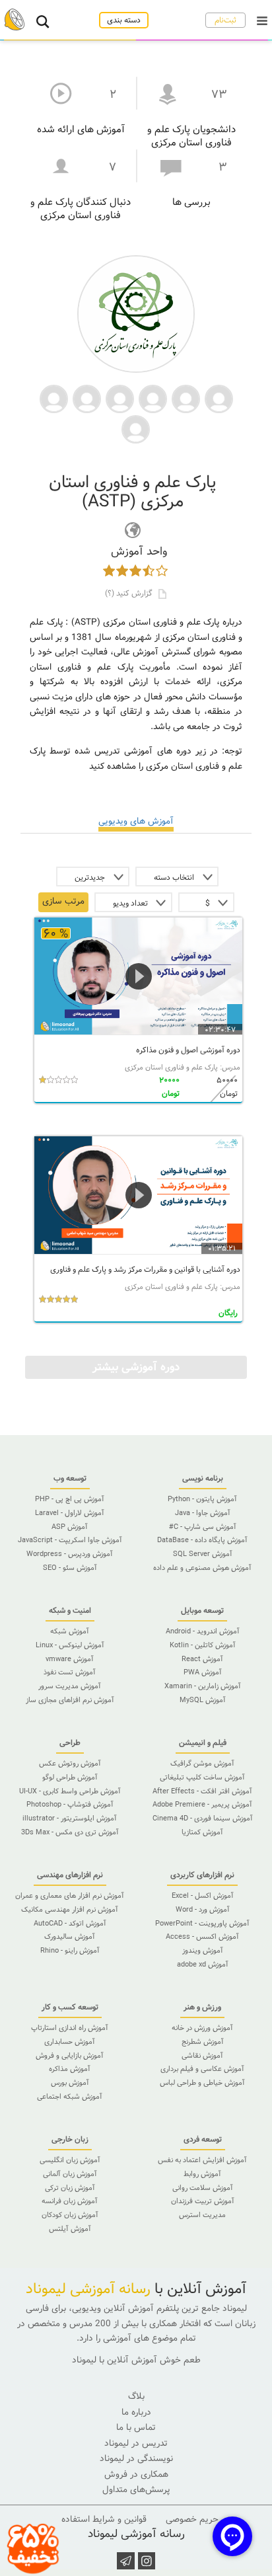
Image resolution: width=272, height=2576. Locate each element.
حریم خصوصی (192, 2519)
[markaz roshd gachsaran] (136, 428)
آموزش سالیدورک (70, 1937)
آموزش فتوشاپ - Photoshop (70, 1805)
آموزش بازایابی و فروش (70, 2056)
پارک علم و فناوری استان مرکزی (171, 1068)
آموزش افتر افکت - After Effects (202, 1791)
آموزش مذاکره (70, 2069)
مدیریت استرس (202, 2215)
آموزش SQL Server (203, 1554)
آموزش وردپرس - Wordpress (70, 1554)
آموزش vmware (70, 1659)
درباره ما (136, 2412)
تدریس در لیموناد (136, 2443)
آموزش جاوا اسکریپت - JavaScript (70, 1540)
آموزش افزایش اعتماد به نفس (202, 2160)
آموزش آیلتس (70, 2229)
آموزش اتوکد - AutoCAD (70, 1924)
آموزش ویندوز (203, 1951)
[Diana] (186, 398)
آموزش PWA (203, 1672)
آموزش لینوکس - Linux (70, 1645)
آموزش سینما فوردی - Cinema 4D (203, 1818)
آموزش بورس (70, 2083)
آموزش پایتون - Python (202, 1499)
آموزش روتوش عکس (70, 1764)
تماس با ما (136, 2428)
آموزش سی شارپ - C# (203, 1527)
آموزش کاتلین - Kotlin (203, 1645)
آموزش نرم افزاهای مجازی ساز (70, 1700)
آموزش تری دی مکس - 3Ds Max (70, 1832)
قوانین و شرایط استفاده (104, 2519)
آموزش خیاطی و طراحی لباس (202, 2083)
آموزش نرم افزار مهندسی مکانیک (70, 1910)
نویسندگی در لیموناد (136, 2459)
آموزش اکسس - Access (202, 1937)
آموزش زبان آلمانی (70, 2174)
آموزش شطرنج (203, 2042)
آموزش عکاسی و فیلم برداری (202, 2069)
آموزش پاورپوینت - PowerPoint (202, 1924)
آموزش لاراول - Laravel (70, 1513)
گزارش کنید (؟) (130, 593)
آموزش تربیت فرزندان (203, 2201)
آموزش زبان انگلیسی (70, 2160)
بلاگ (136, 2397)
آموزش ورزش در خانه (202, 2028)
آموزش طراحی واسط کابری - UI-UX (70, 1791)
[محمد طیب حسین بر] (120, 398)
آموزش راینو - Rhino (70, 1951)
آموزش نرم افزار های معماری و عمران (70, 1896)
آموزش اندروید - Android (203, 1631)
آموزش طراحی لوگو (70, 1777)
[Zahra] (153, 398)
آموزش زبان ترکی (70, 2188)
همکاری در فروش (136, 2475)
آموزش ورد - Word (203, 1910)
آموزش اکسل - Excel (203, 1896)
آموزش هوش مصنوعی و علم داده (202, 1568)
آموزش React (202, 1659)
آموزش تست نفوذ (70, 1672)
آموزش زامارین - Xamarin (203, 1686)
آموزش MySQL (203, 1700)
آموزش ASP (70, 1527)
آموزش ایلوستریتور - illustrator (70, 1818)
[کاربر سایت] (219, 398)
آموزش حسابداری (70, 2042)
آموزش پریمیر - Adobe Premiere (202, 1805)
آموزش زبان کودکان (70, 2215)
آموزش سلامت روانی (203, 2188)
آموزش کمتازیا (202, 1832)
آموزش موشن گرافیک (202, 1764)
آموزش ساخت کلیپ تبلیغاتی (202, 1777)
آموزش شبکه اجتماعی (70, 2097)
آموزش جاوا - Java (203, 1513)
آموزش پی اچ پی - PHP (70, 1499)
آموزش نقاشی (202, 2056)
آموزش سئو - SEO (70, 1568)
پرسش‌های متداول (136, 2490)
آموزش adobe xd (203, 1965)
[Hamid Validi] (54, 398)
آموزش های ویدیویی (136, 821)
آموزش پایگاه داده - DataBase (202, 1540)
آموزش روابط (202, 2174)
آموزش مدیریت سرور (70, 1686)
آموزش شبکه (70, 1631)
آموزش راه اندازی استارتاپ (70, 2028)
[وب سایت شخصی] (133, 530)
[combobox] (177, 877)
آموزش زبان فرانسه (70, 2201)
